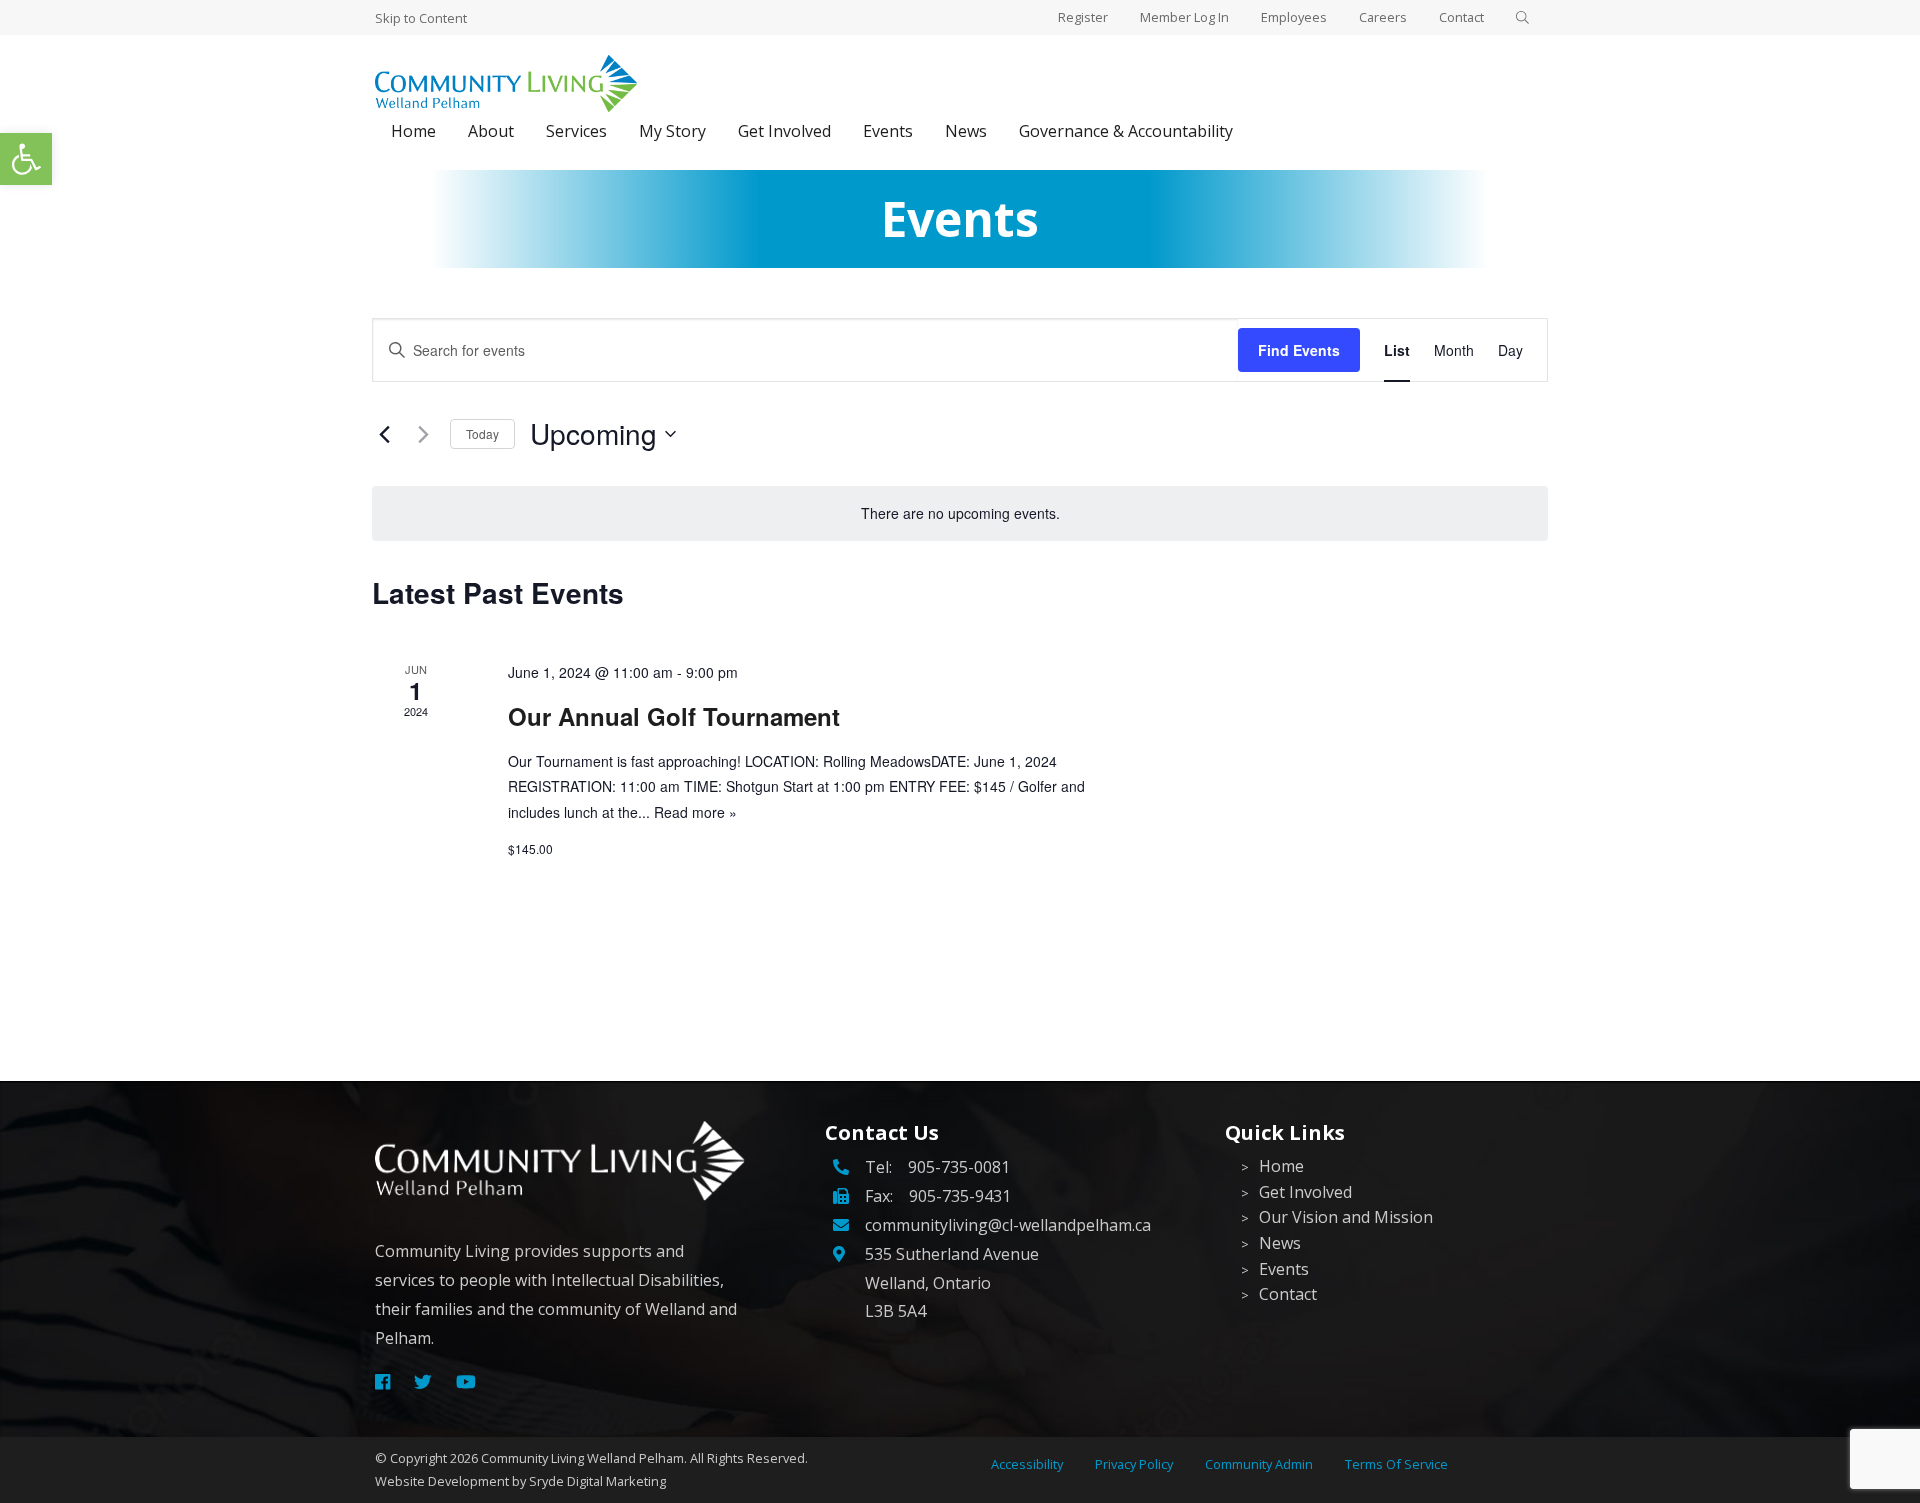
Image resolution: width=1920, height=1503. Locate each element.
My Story (672, 131)
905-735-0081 (959, 1167)
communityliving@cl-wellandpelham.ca (1008, 1225)
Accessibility (1027, 1464)
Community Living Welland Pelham (582, 1458)
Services (576, 131)
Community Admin (1259, 1464)
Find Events (1299, 350)
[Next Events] (423, 434)
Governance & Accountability (1126, 131)
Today (482, 433)
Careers (1383, 17)
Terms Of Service (1396, 1464)
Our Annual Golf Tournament (674, 716)
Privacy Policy (1134, 1464)
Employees (1294, 17)
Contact (1461, 17)
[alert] (960, 513)
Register (1083, 17)
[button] (26, 159)
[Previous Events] (384, 434)
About (491, 131)
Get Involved (784, 131)
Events (888, 131)
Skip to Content (421, 18)
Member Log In (1184, 17)
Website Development (442, 1481)
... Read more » (687, 812)
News (966, 131)
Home (413, 131)
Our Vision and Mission (1346, 1217)
